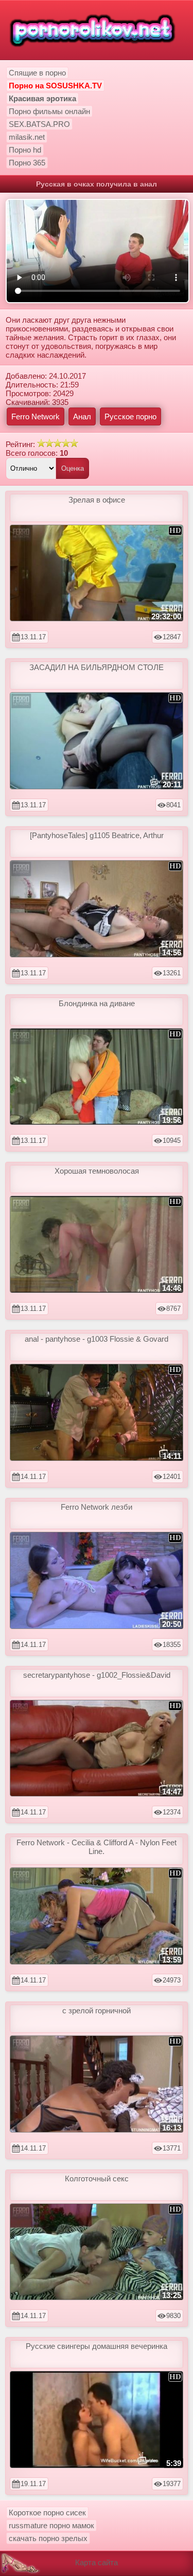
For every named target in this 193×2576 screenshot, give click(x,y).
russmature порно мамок (51, 2525)
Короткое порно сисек (47, 2513)
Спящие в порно (37, 73)
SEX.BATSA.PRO (39, 124)
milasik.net (27, 137)
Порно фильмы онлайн (49, 111)
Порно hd (25, 150)
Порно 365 (27, 163)
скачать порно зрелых (48, 2538)
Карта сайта (97, 2562)
